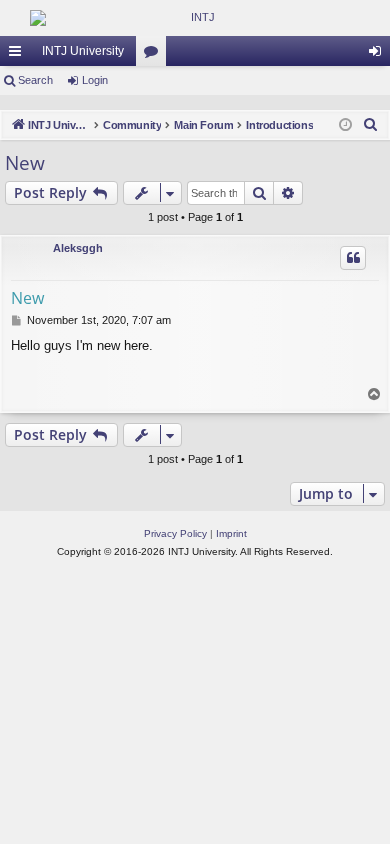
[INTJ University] (195, 18)
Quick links (19, 55)
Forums (155, 55)
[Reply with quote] (353, 258)
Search (35, 80)
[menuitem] (371, 125)
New (25, 163)
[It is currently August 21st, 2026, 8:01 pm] (345, 125)
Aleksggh (78, 248)
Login (95, 80)
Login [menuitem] (379, 55)
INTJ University (83, 51)
